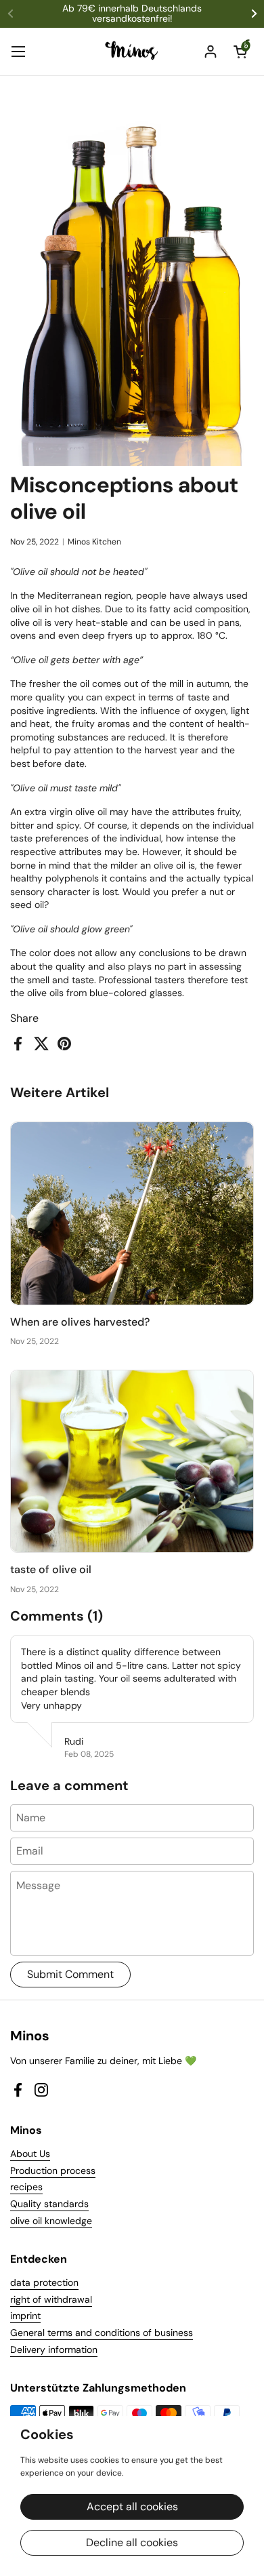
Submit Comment (70, 1974)
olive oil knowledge (51, 2221)
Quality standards (49, 2204)
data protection (44, 2282)
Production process (53, 2171)
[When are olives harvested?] (132, 1213)
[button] (240, 52)
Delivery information (54, 2350)
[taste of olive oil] (132, 1462)
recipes (26, 2187)
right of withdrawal (51, 2299)
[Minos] (132, 52)
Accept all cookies (132, 2506)
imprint (25, 2316)
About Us (30, 2154)
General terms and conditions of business (102, 2333)
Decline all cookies (132, 2542)
